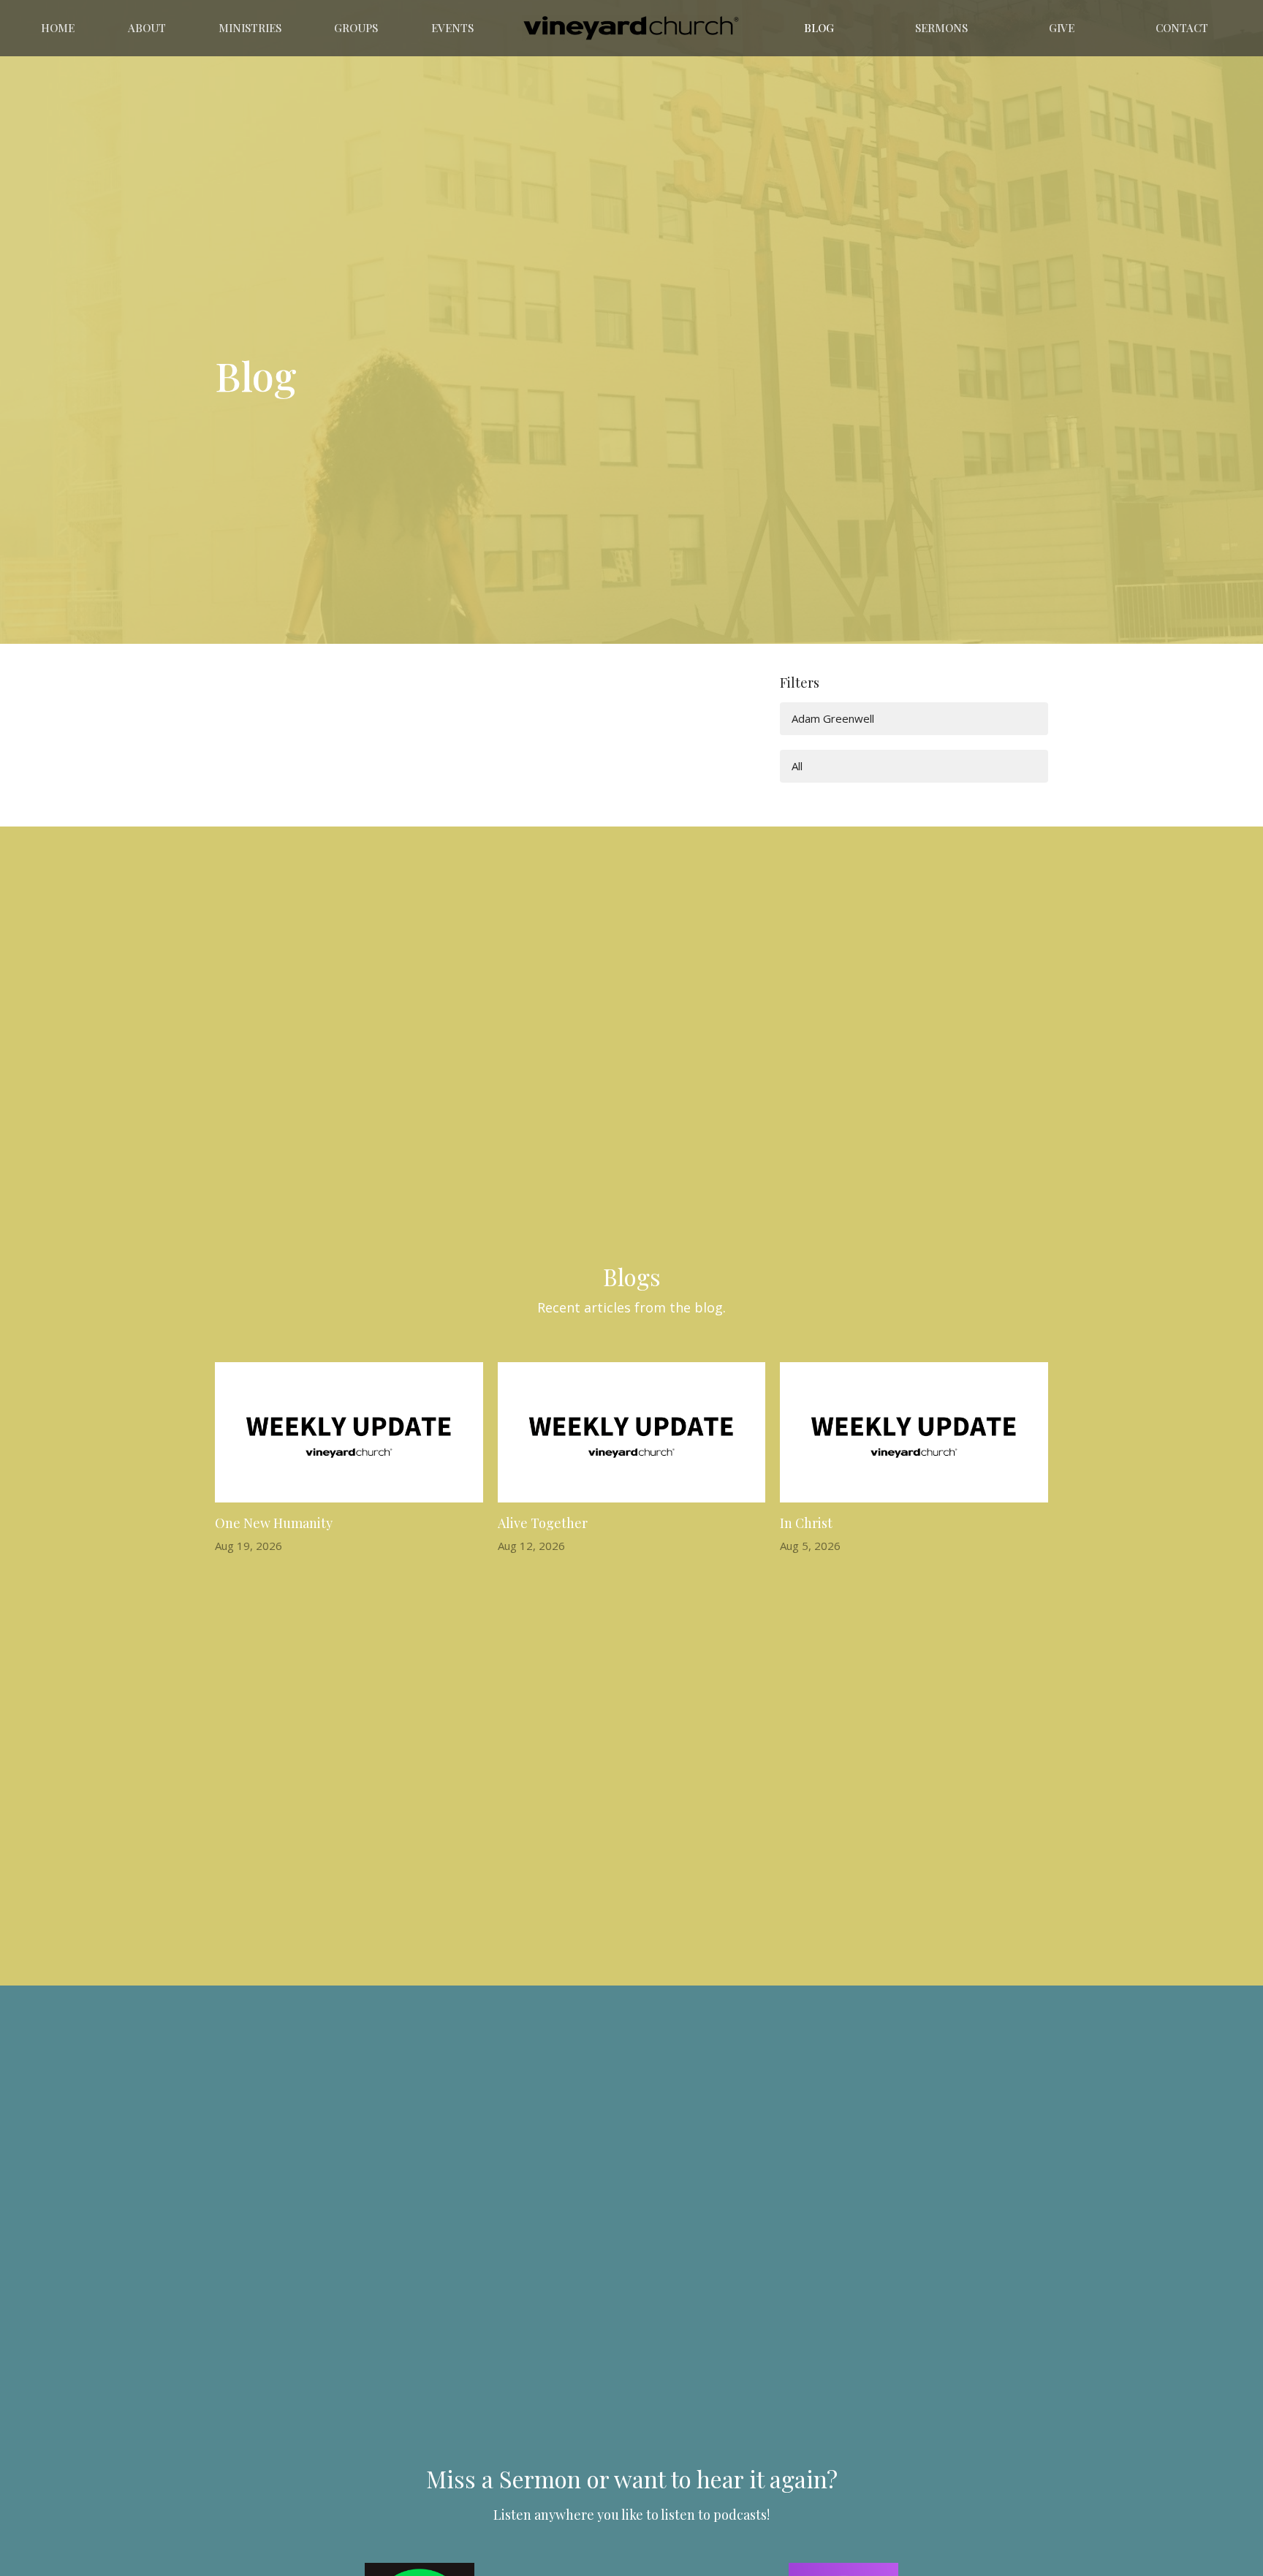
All (797, 766)
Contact (1182, 28)
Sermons (941, 28)
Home (58, 28)
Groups (356, 28)
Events (452, 28)
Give (1062, 28)
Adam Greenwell (833, 718)
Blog (819, 28)
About (147, 28)
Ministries (250, 28)
